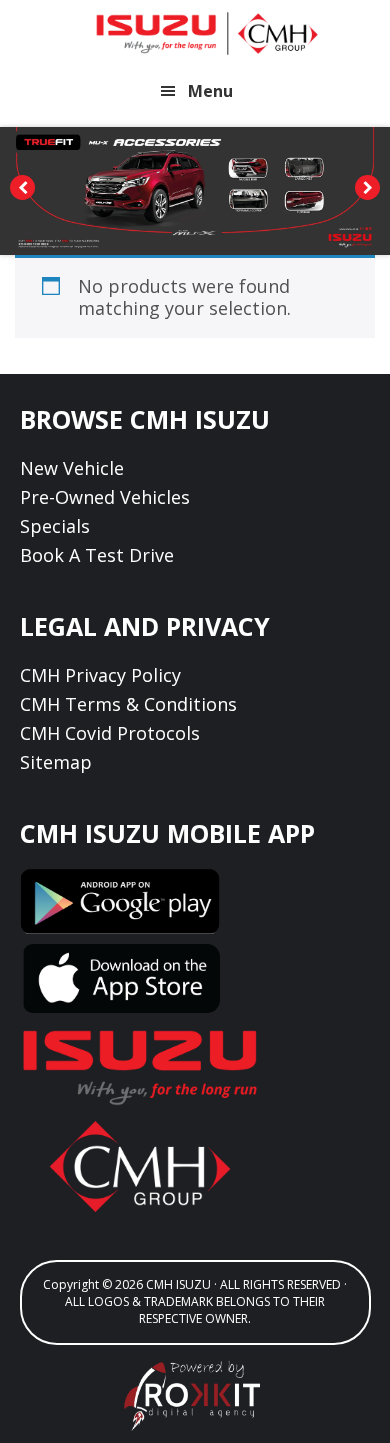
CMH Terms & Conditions (128, 704)
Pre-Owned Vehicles (105, 497)
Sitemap (56, 762)
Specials (55, 526)
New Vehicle (72, 468)
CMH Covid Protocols (110, 733)
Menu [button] (210, 91)
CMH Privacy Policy (100, 675)
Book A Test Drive (97, 555)
